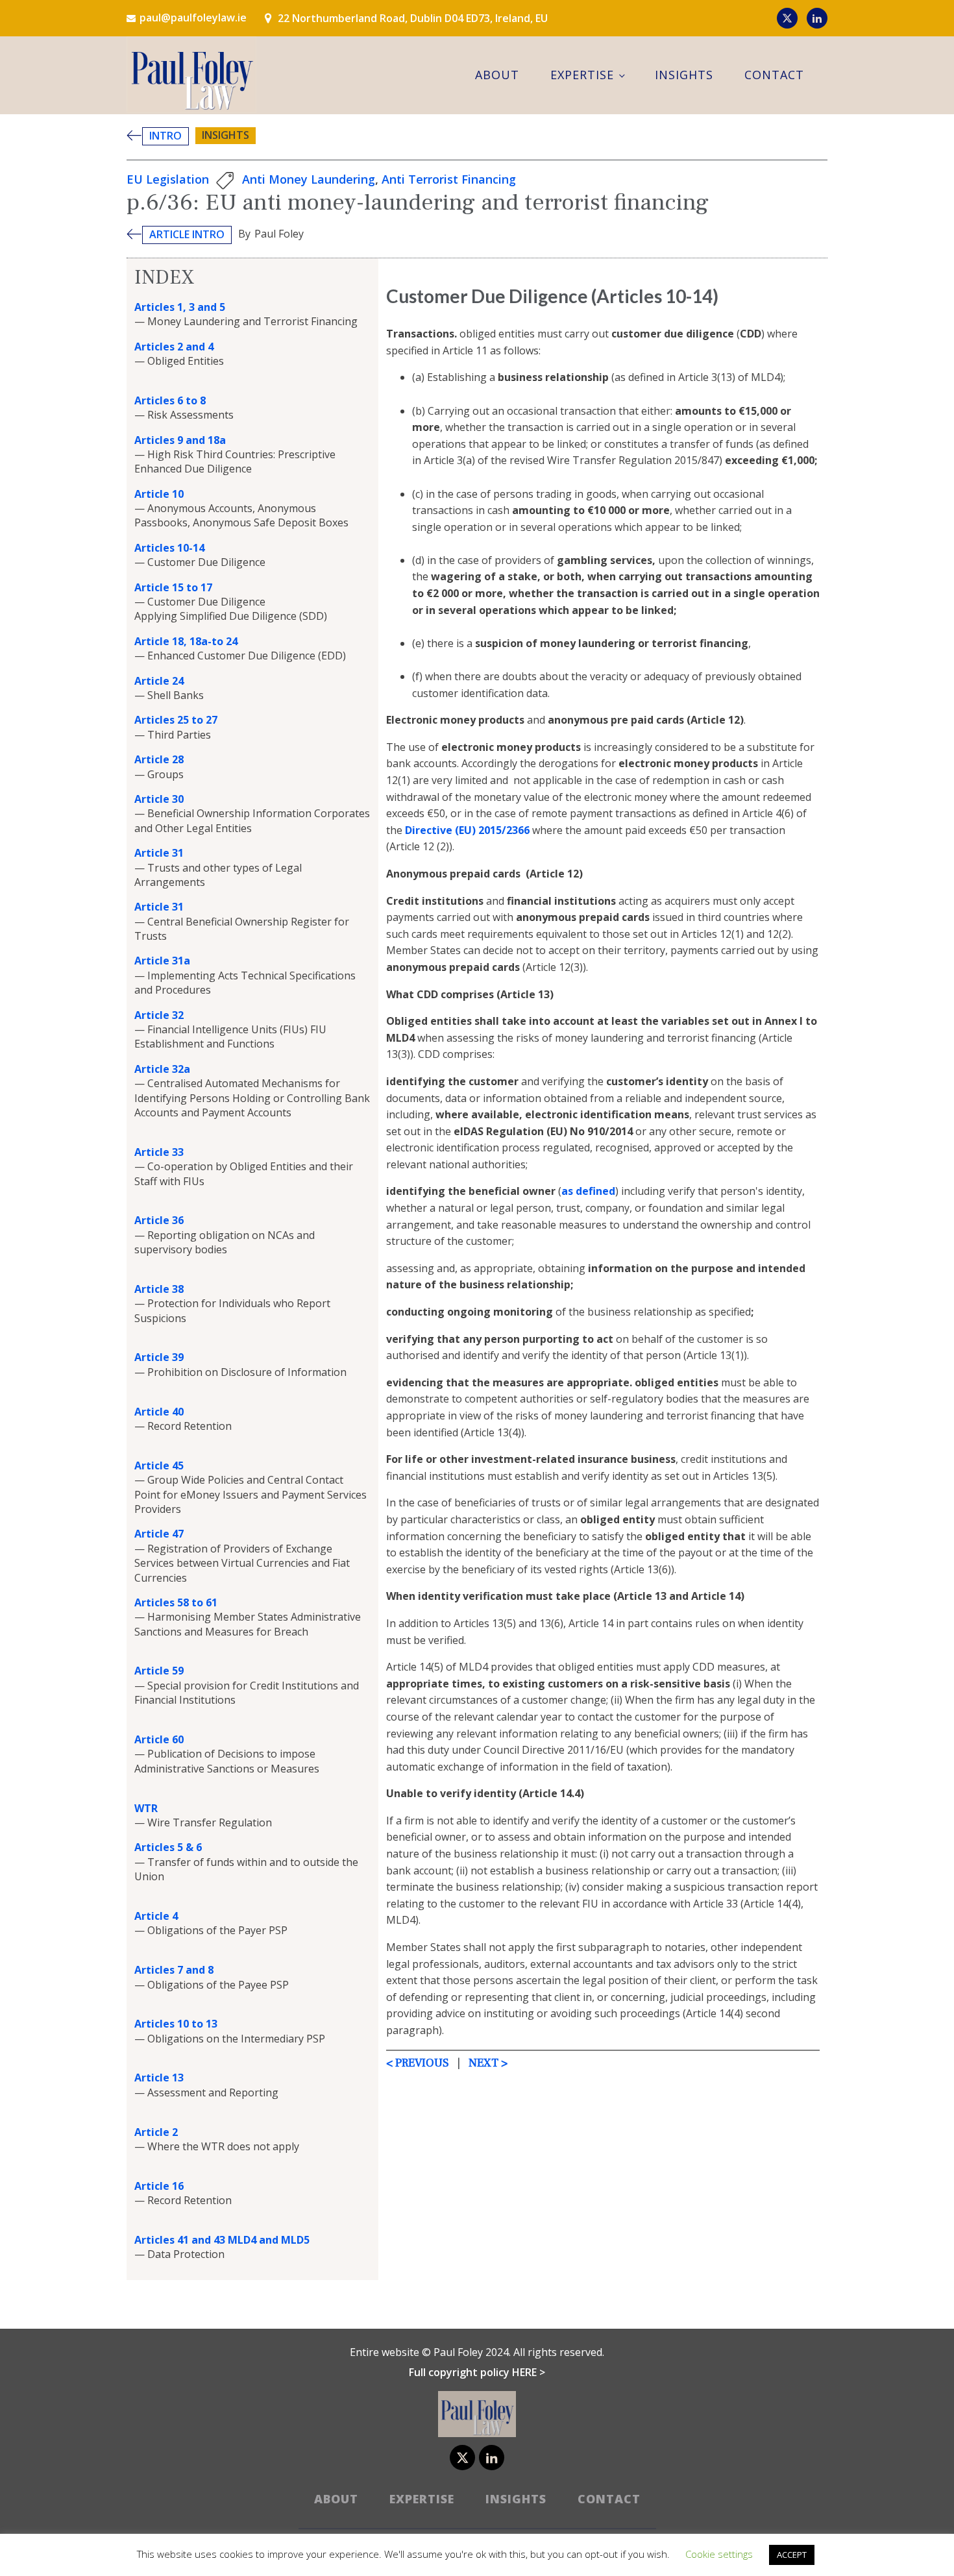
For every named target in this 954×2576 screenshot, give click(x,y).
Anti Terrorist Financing (449, 179)
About (497, 75)
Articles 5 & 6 (168, 1847)
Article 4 (156, 1916)
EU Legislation (168, 179)
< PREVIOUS (418, 2063)
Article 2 (156, 2132)
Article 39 (159, 1357)
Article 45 (159, 1466)
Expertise (582, 75)
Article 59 (159, 1671)
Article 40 (159, 1412)
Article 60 (159, 1739)
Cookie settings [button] (719, 2554)
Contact (774, 75)
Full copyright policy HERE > (477, 2372)
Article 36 (159, 1220)
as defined (588, 1191)
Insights (684, 75)
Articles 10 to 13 (176, 2024)
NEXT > (487, 2063)
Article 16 (159, 2186)
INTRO (165, 136)
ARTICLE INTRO (187, 234)
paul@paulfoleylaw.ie (193, 18)
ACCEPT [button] (792, 2555)
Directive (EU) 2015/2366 (467, 830)
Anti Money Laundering (309, 179)
